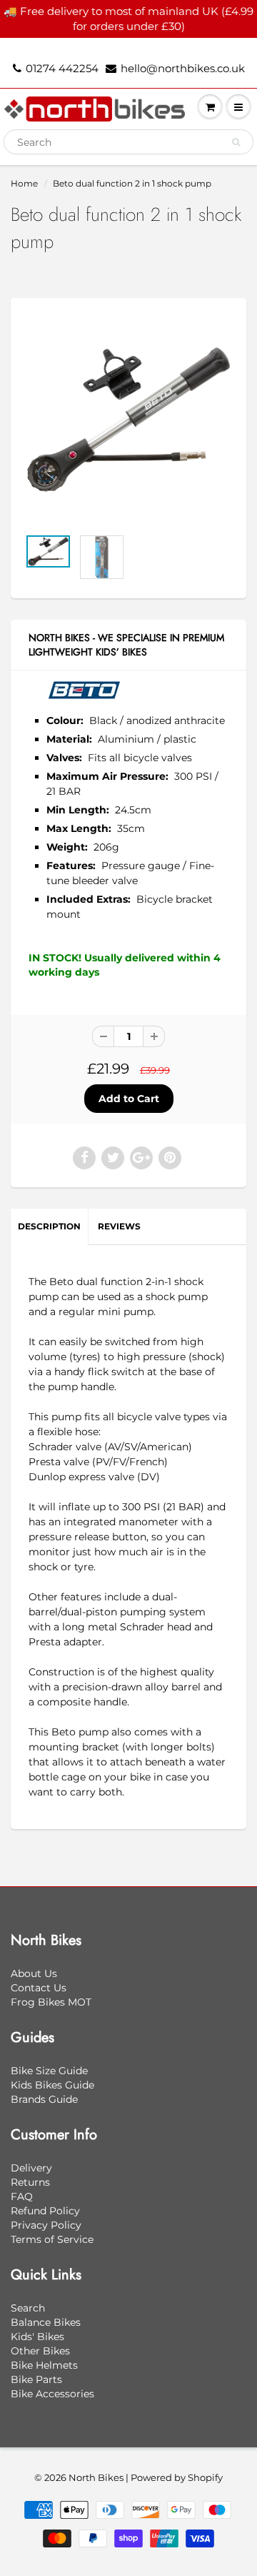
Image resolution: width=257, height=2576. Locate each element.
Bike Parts (36, 2379)
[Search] (236, 142)
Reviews (119, 1226)
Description (49, 1226)
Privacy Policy (46, 2225)
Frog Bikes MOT (51, 2002)
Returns (30, 2182)
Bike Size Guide (49, 2071)
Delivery (31, 2168)
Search (28, 2308)
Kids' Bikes (37, 2337)
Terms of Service (52, 2239)
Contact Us (39, 1988)
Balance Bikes (46, 2322)
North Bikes (96, 2477)
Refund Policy (45, 2211)
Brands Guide (44, 2099)
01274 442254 (62, 68)
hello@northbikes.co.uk (183, 68)
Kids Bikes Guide (52, 2085)
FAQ (22, 2196)
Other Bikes (40, 2351)
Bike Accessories (52, 2394)
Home (24, 183)
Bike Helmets (44, 2365)
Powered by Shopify (177, 2477)
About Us (34, 1973)
